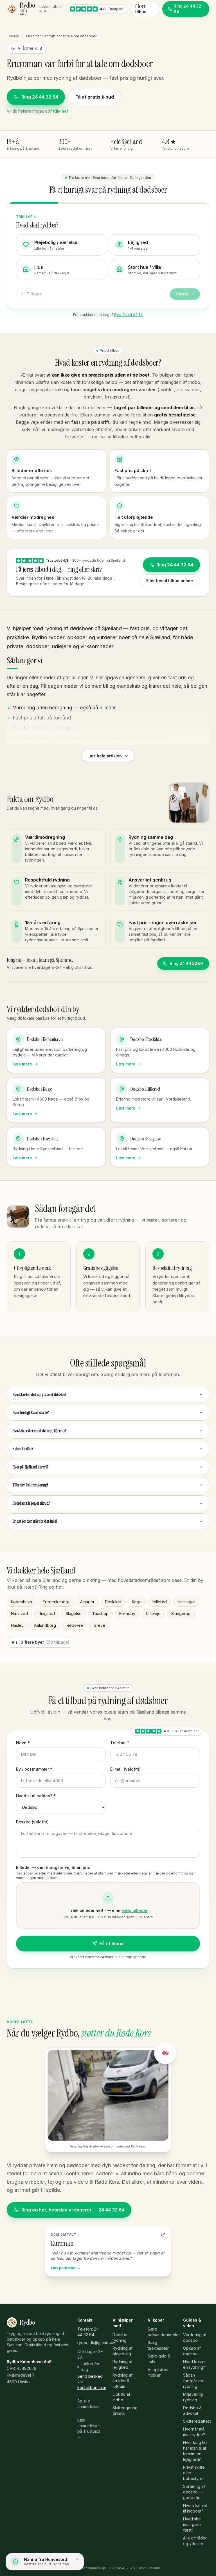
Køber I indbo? (23, 1449)
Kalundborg (45, 1625)
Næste (182, 294)
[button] (108, 1906)
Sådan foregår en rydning (193, 2381)
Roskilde (113, 1602)
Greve (99, 1625)
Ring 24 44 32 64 (40, 97)
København (22, 1602)
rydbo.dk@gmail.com (97, 2342)
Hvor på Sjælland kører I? (31, 1467)
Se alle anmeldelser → (89, 2407)
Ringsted (47, 1613)
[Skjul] (77, 2559)
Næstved (19, 1613)
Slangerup (181, 1613)
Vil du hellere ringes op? (38, 111)
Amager (87, 1602)
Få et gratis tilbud (95, 97)
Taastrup (100, 1613)
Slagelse (74, 1613)
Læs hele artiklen (105, 756)
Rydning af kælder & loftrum (122, 2381)
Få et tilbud (141, 9)
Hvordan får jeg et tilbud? (31, 1503)
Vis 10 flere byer (40, 1642)
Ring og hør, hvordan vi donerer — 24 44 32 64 (73, 2210)
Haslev (17, 1625)
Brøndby (127, 1613)
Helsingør (186, 1602)
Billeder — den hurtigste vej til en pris (53, 1867)
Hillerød (160, 1602)
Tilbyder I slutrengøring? (30, 1485)
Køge (137, 1602)
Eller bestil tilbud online (170, 581)
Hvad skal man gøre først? (192, 2524)
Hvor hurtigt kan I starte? (31, 1413)
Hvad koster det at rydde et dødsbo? (39, 1395)
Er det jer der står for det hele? (35, 1521)
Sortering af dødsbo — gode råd (194, 2492)
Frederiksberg (56, 1602)
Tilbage (34, 294)
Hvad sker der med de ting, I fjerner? (40, 1431)
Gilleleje (153, 1613)
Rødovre (75, 1625)
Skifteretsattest (197, 2421)
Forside (13, 36)
